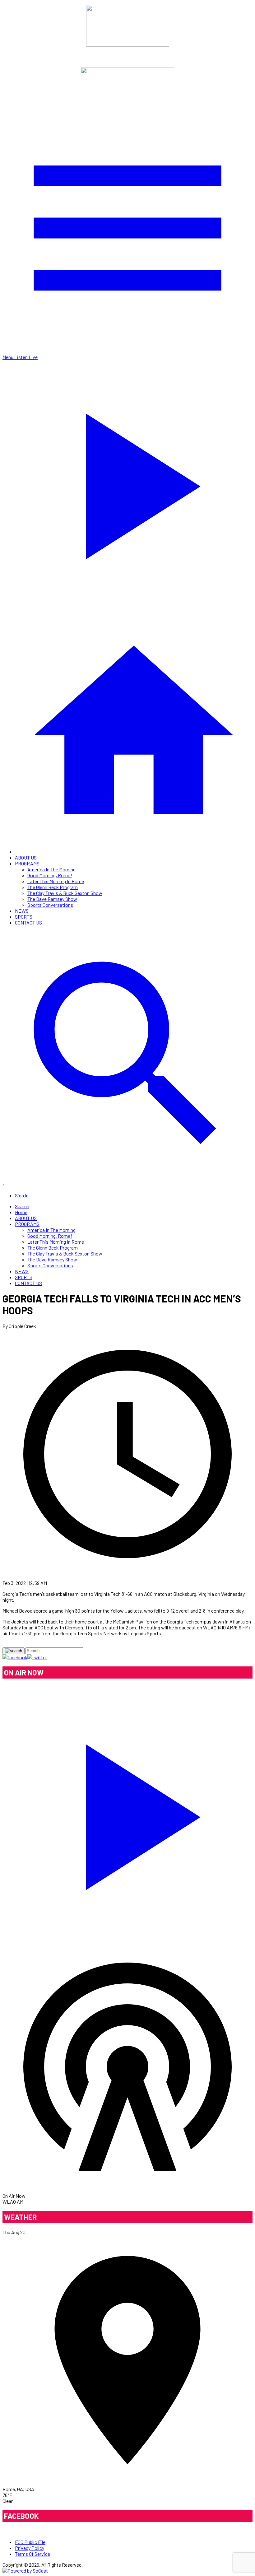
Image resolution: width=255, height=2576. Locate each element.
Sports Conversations (50, 905)
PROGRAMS (27, 863)
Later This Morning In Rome (56, 881)
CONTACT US (28, 922)
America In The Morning (51, 869)
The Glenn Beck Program (53, 887)
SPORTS (24, 917)
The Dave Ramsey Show (52, 899)
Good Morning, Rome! (50, 875)
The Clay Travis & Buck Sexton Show (65, 893)
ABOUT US (26, 857)
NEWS (22, 911)
